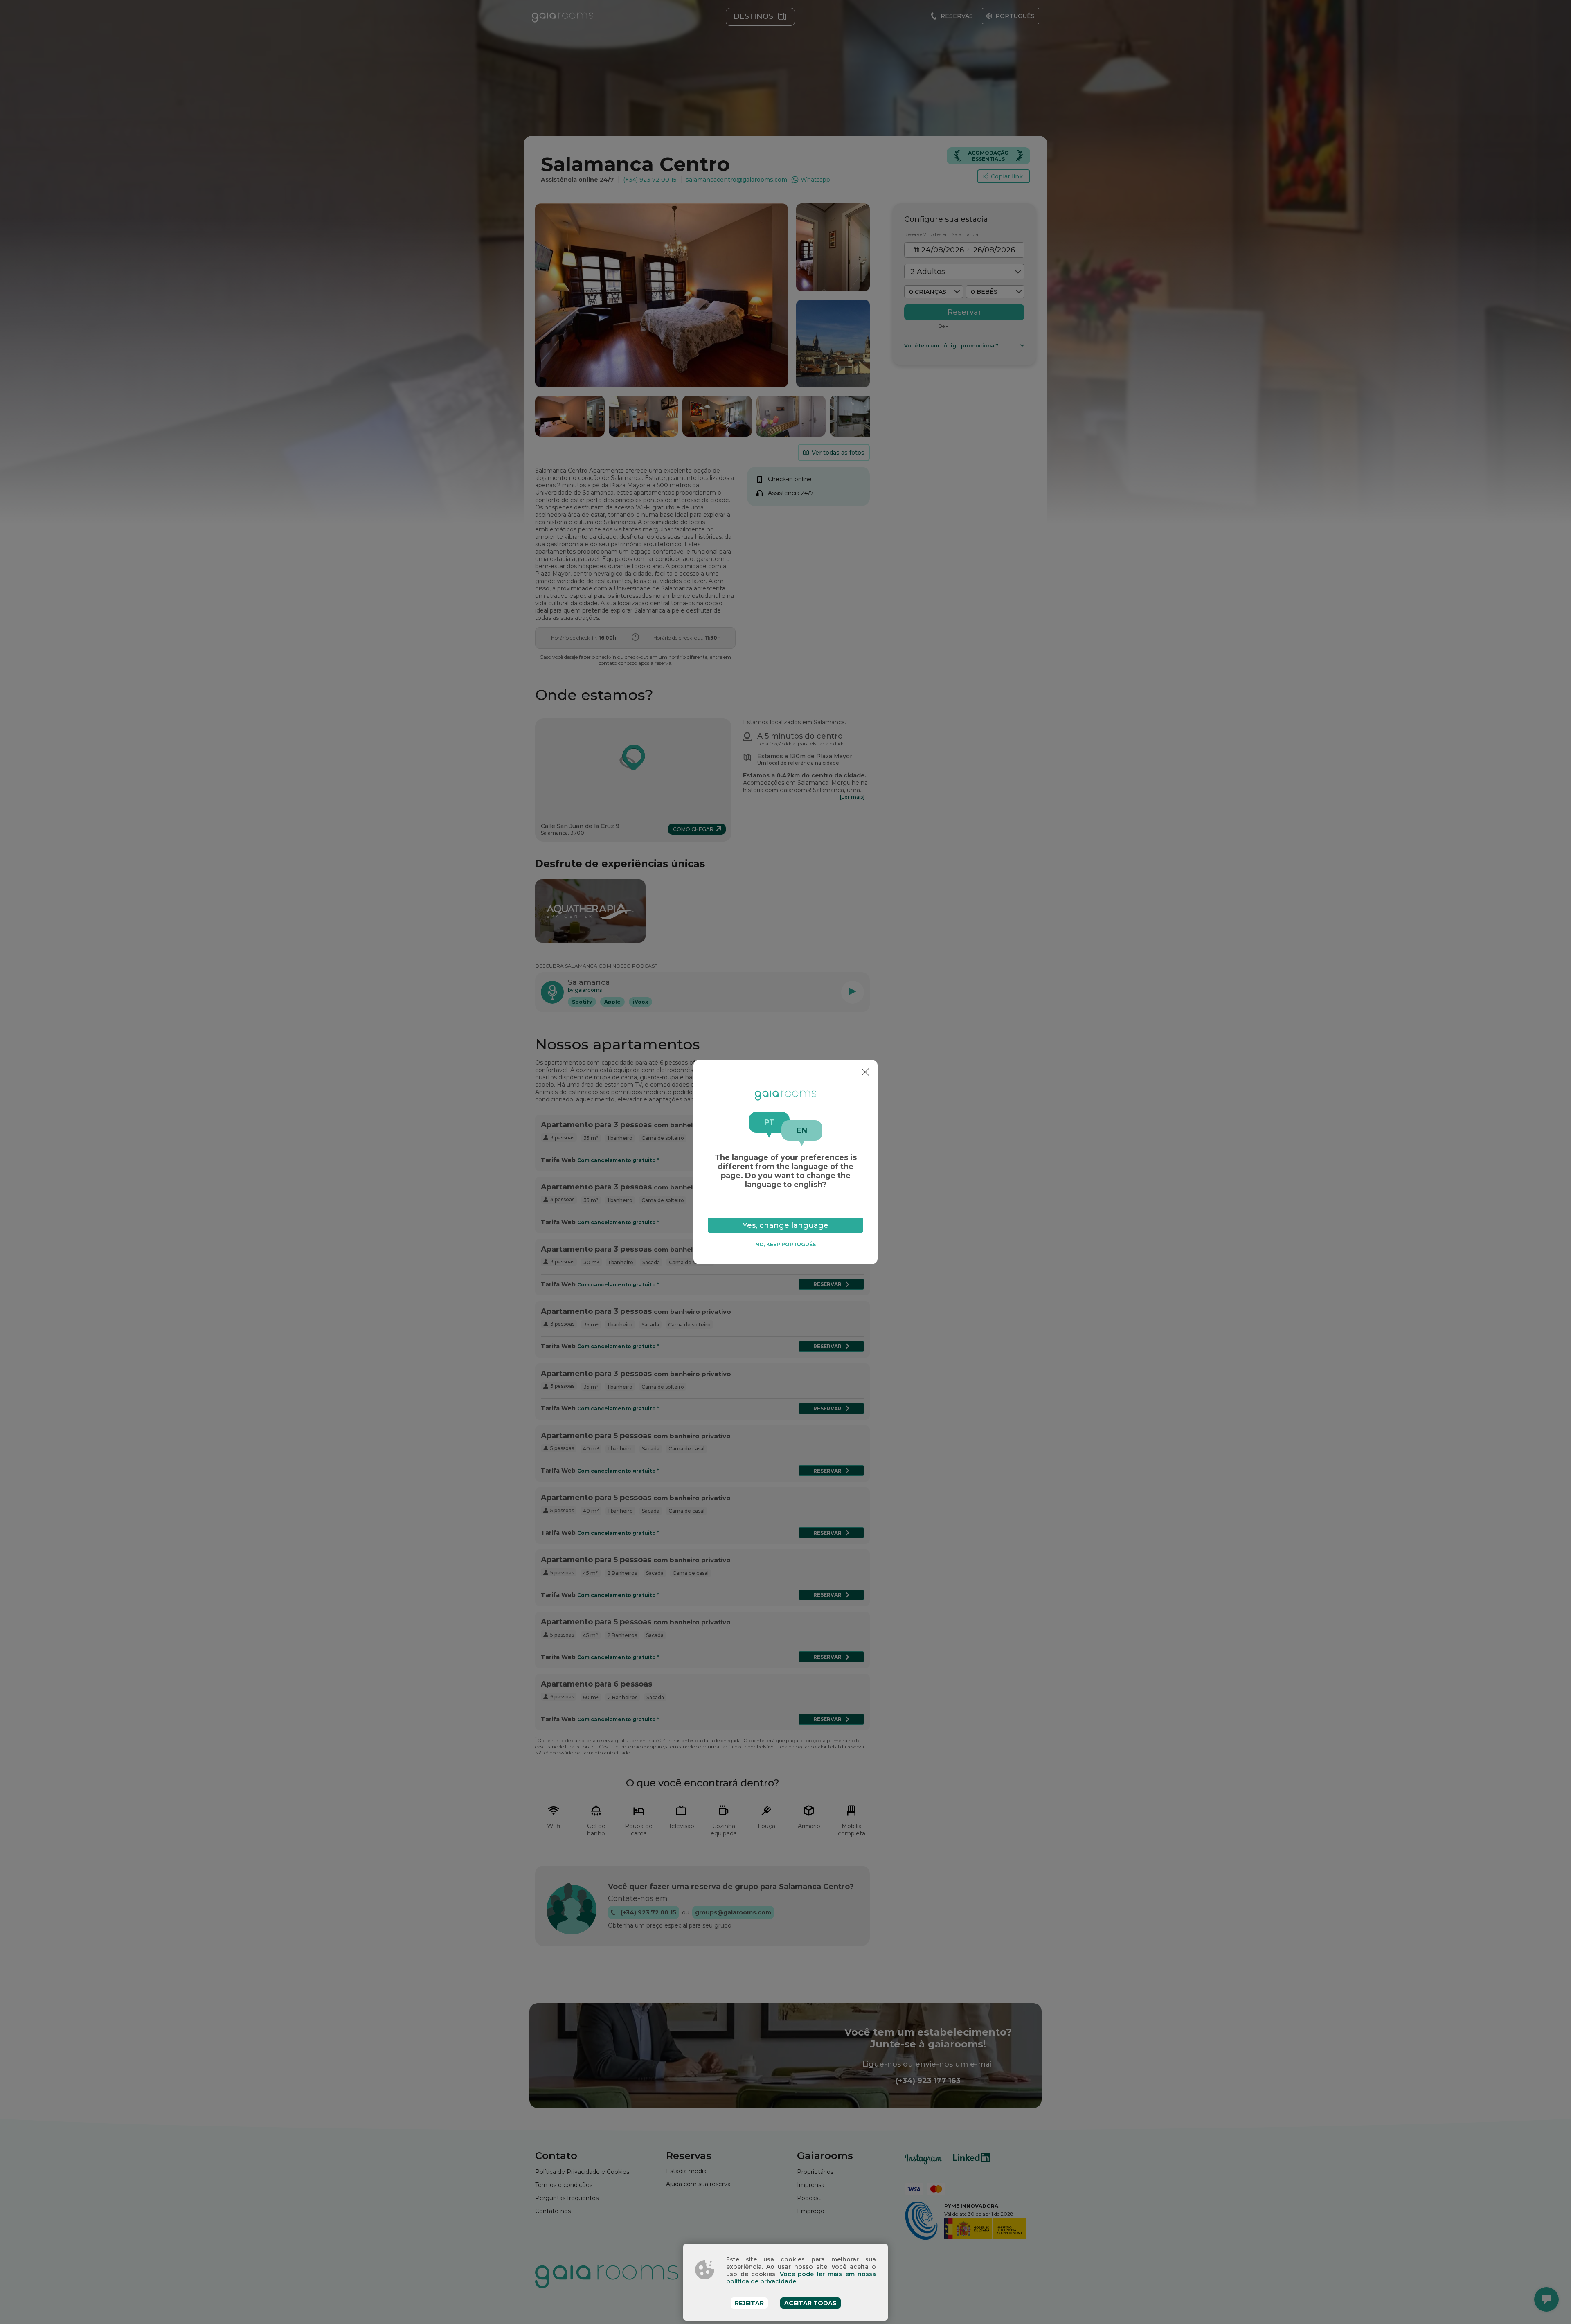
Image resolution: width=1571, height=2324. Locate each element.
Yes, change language (785, 1225)
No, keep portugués (785, 1244)
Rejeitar (749, 2303)
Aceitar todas (810, 2303)
